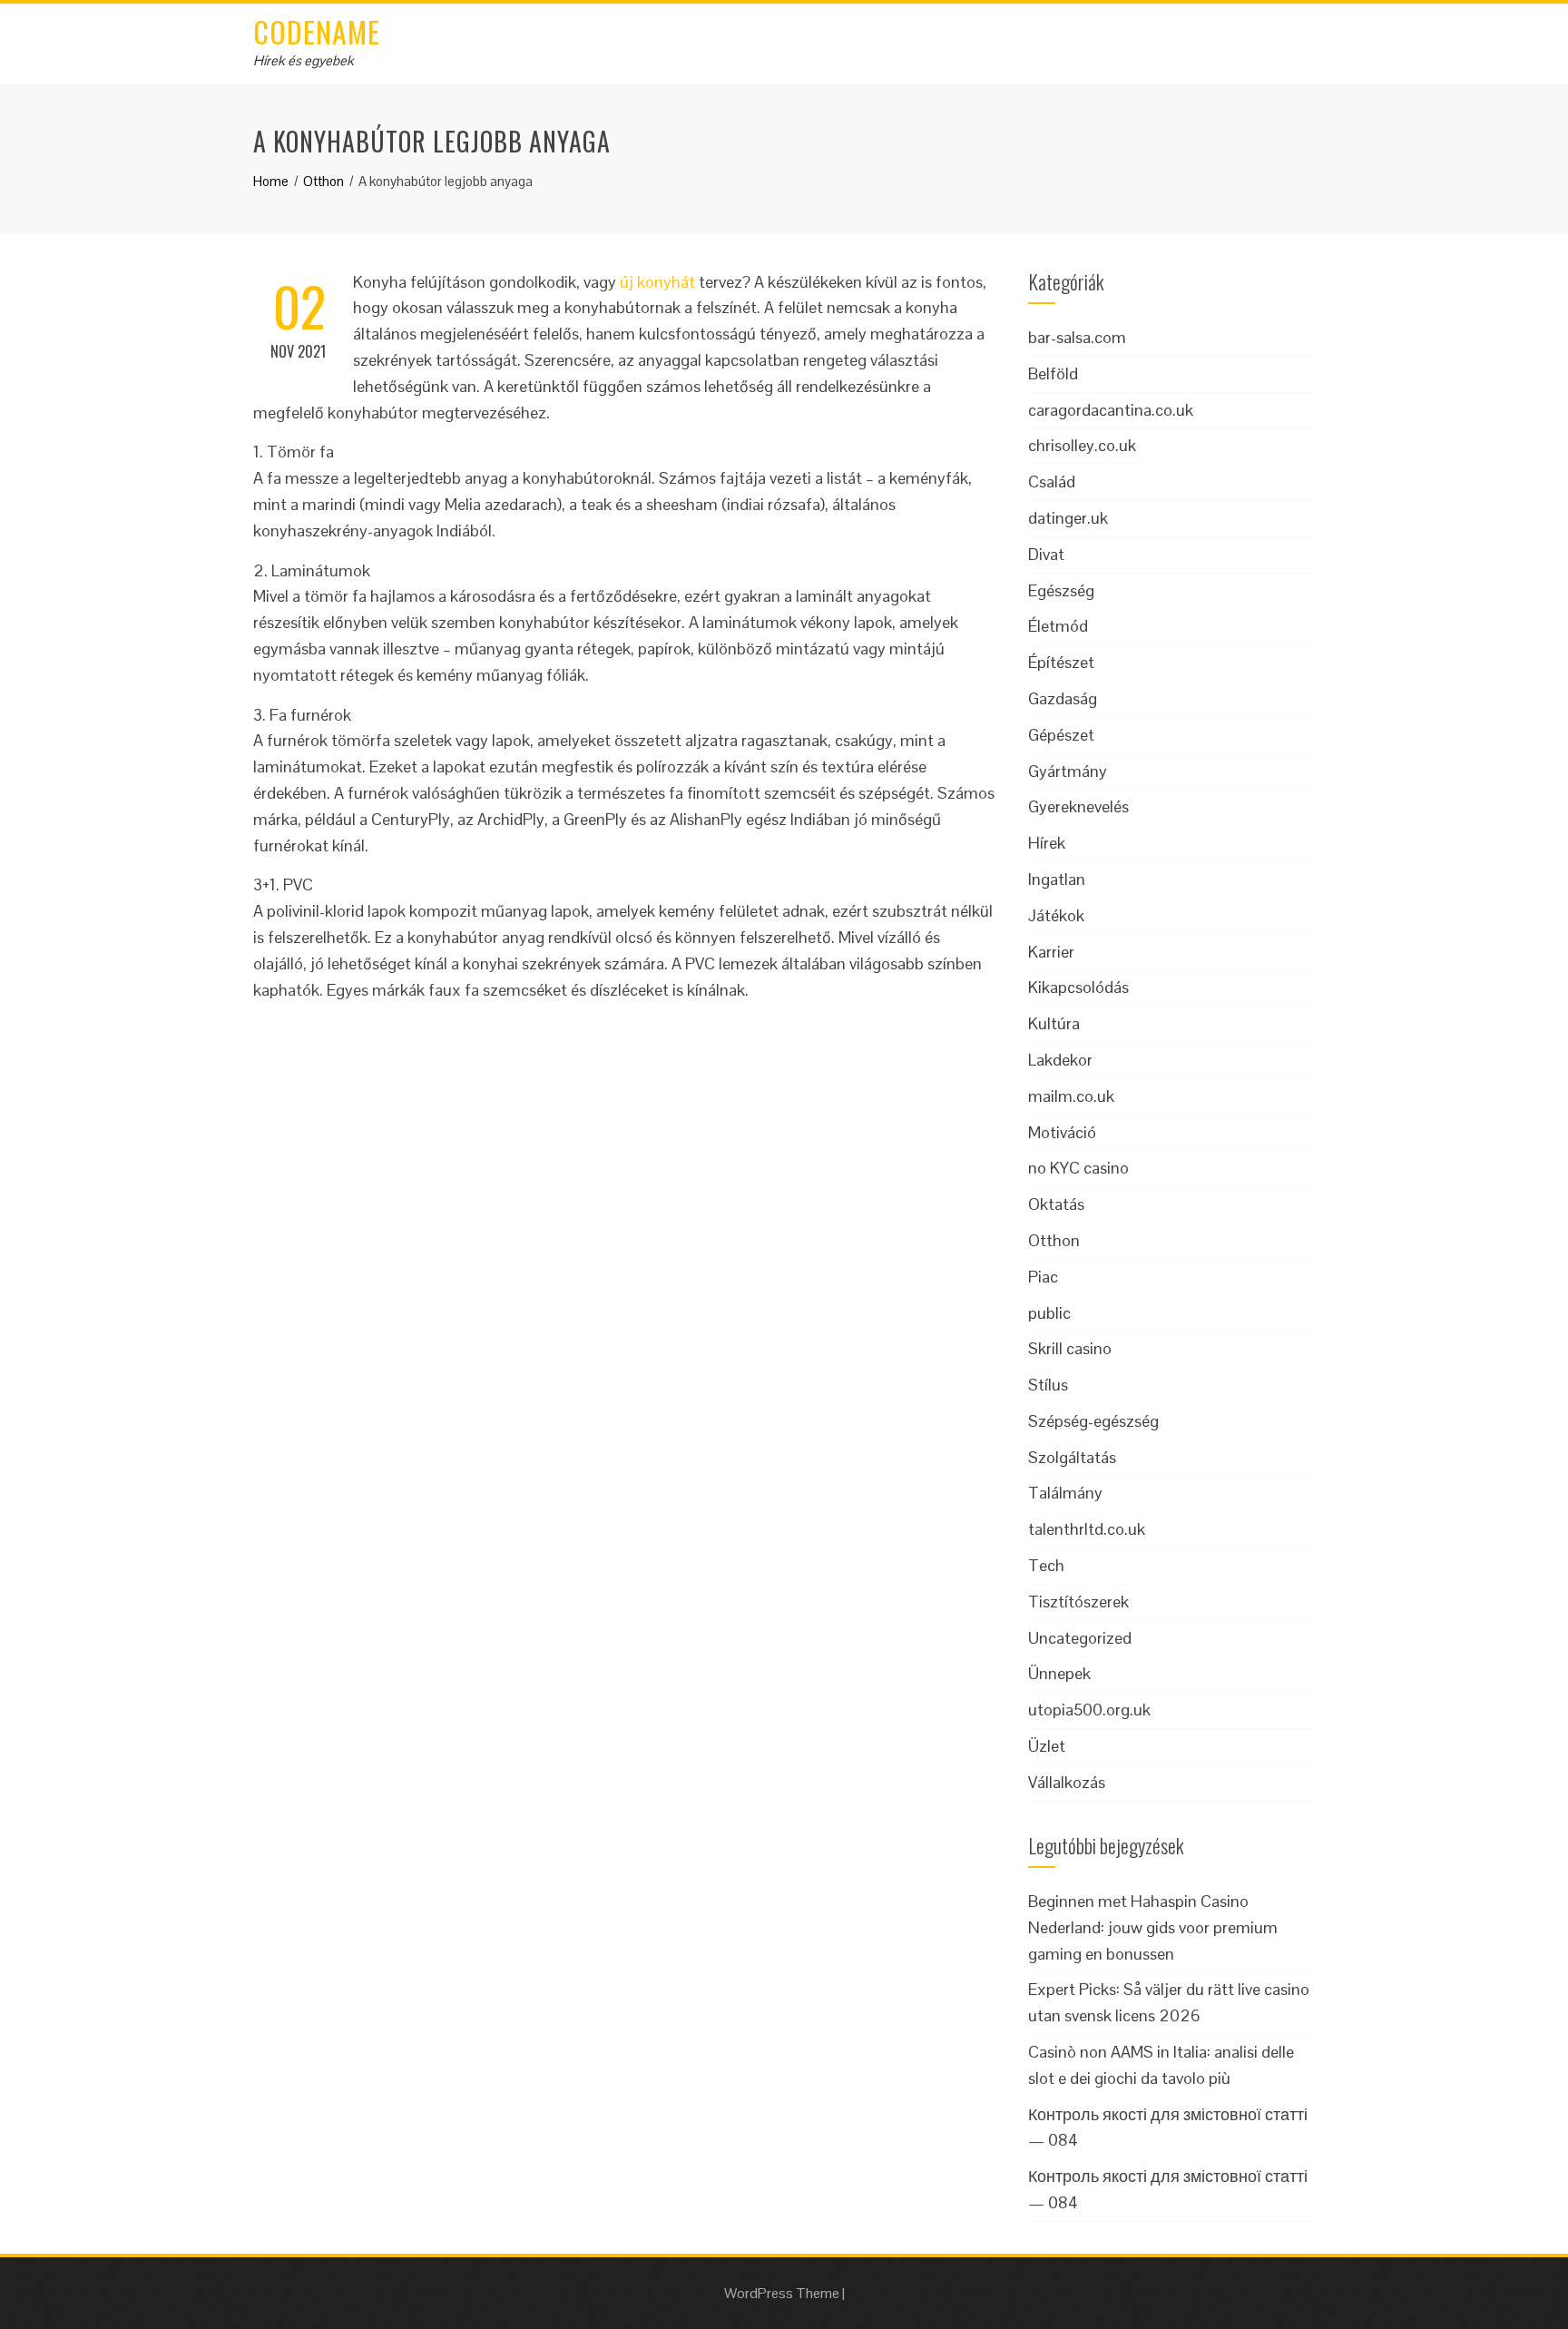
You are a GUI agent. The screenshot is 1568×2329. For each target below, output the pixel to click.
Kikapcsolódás (1078, 987)
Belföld (1053, 373)
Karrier (1051, 952)
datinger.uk (1068, 518)
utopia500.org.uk (1089, 1710)
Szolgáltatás (1072, 1457)
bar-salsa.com (1077, 337)
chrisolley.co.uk (1082, 445)
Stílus (1048, 1385)
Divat (1046, 554)
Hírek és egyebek (304, 60)
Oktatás (1056, 1204)
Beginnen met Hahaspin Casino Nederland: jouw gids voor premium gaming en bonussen (1153, 1927)
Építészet (1061, 662)
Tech (1046, 1565)
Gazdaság (1063, 698)
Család (1052, 482)
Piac (1043, 1277)
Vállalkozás (1067, 1782)
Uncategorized (1080, 1638)
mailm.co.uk (1071, 1096)
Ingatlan (1057, 879)
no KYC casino (1078, 1168)
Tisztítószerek (1078, 1602)
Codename (317, 31)
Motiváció (1062, 1132)
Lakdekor (1060, 1060)
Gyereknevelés (1078, 806)
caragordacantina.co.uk (1111, 410)
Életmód (1058, 626)
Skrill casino (1070, 1348)
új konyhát (657, 282)
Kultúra (1054, 1023)
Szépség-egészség (1093, 1421)
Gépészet (1061, 735)
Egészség (1061, 590)
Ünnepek (1059, 1673)
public (1049, 1313)
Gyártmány (1068, 771)
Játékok (1056, 915)
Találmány (1065, 1493)
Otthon (1054, 1240)
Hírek (1047, 843)
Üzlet (1047, 1746)
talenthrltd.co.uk (1087, 1529)
